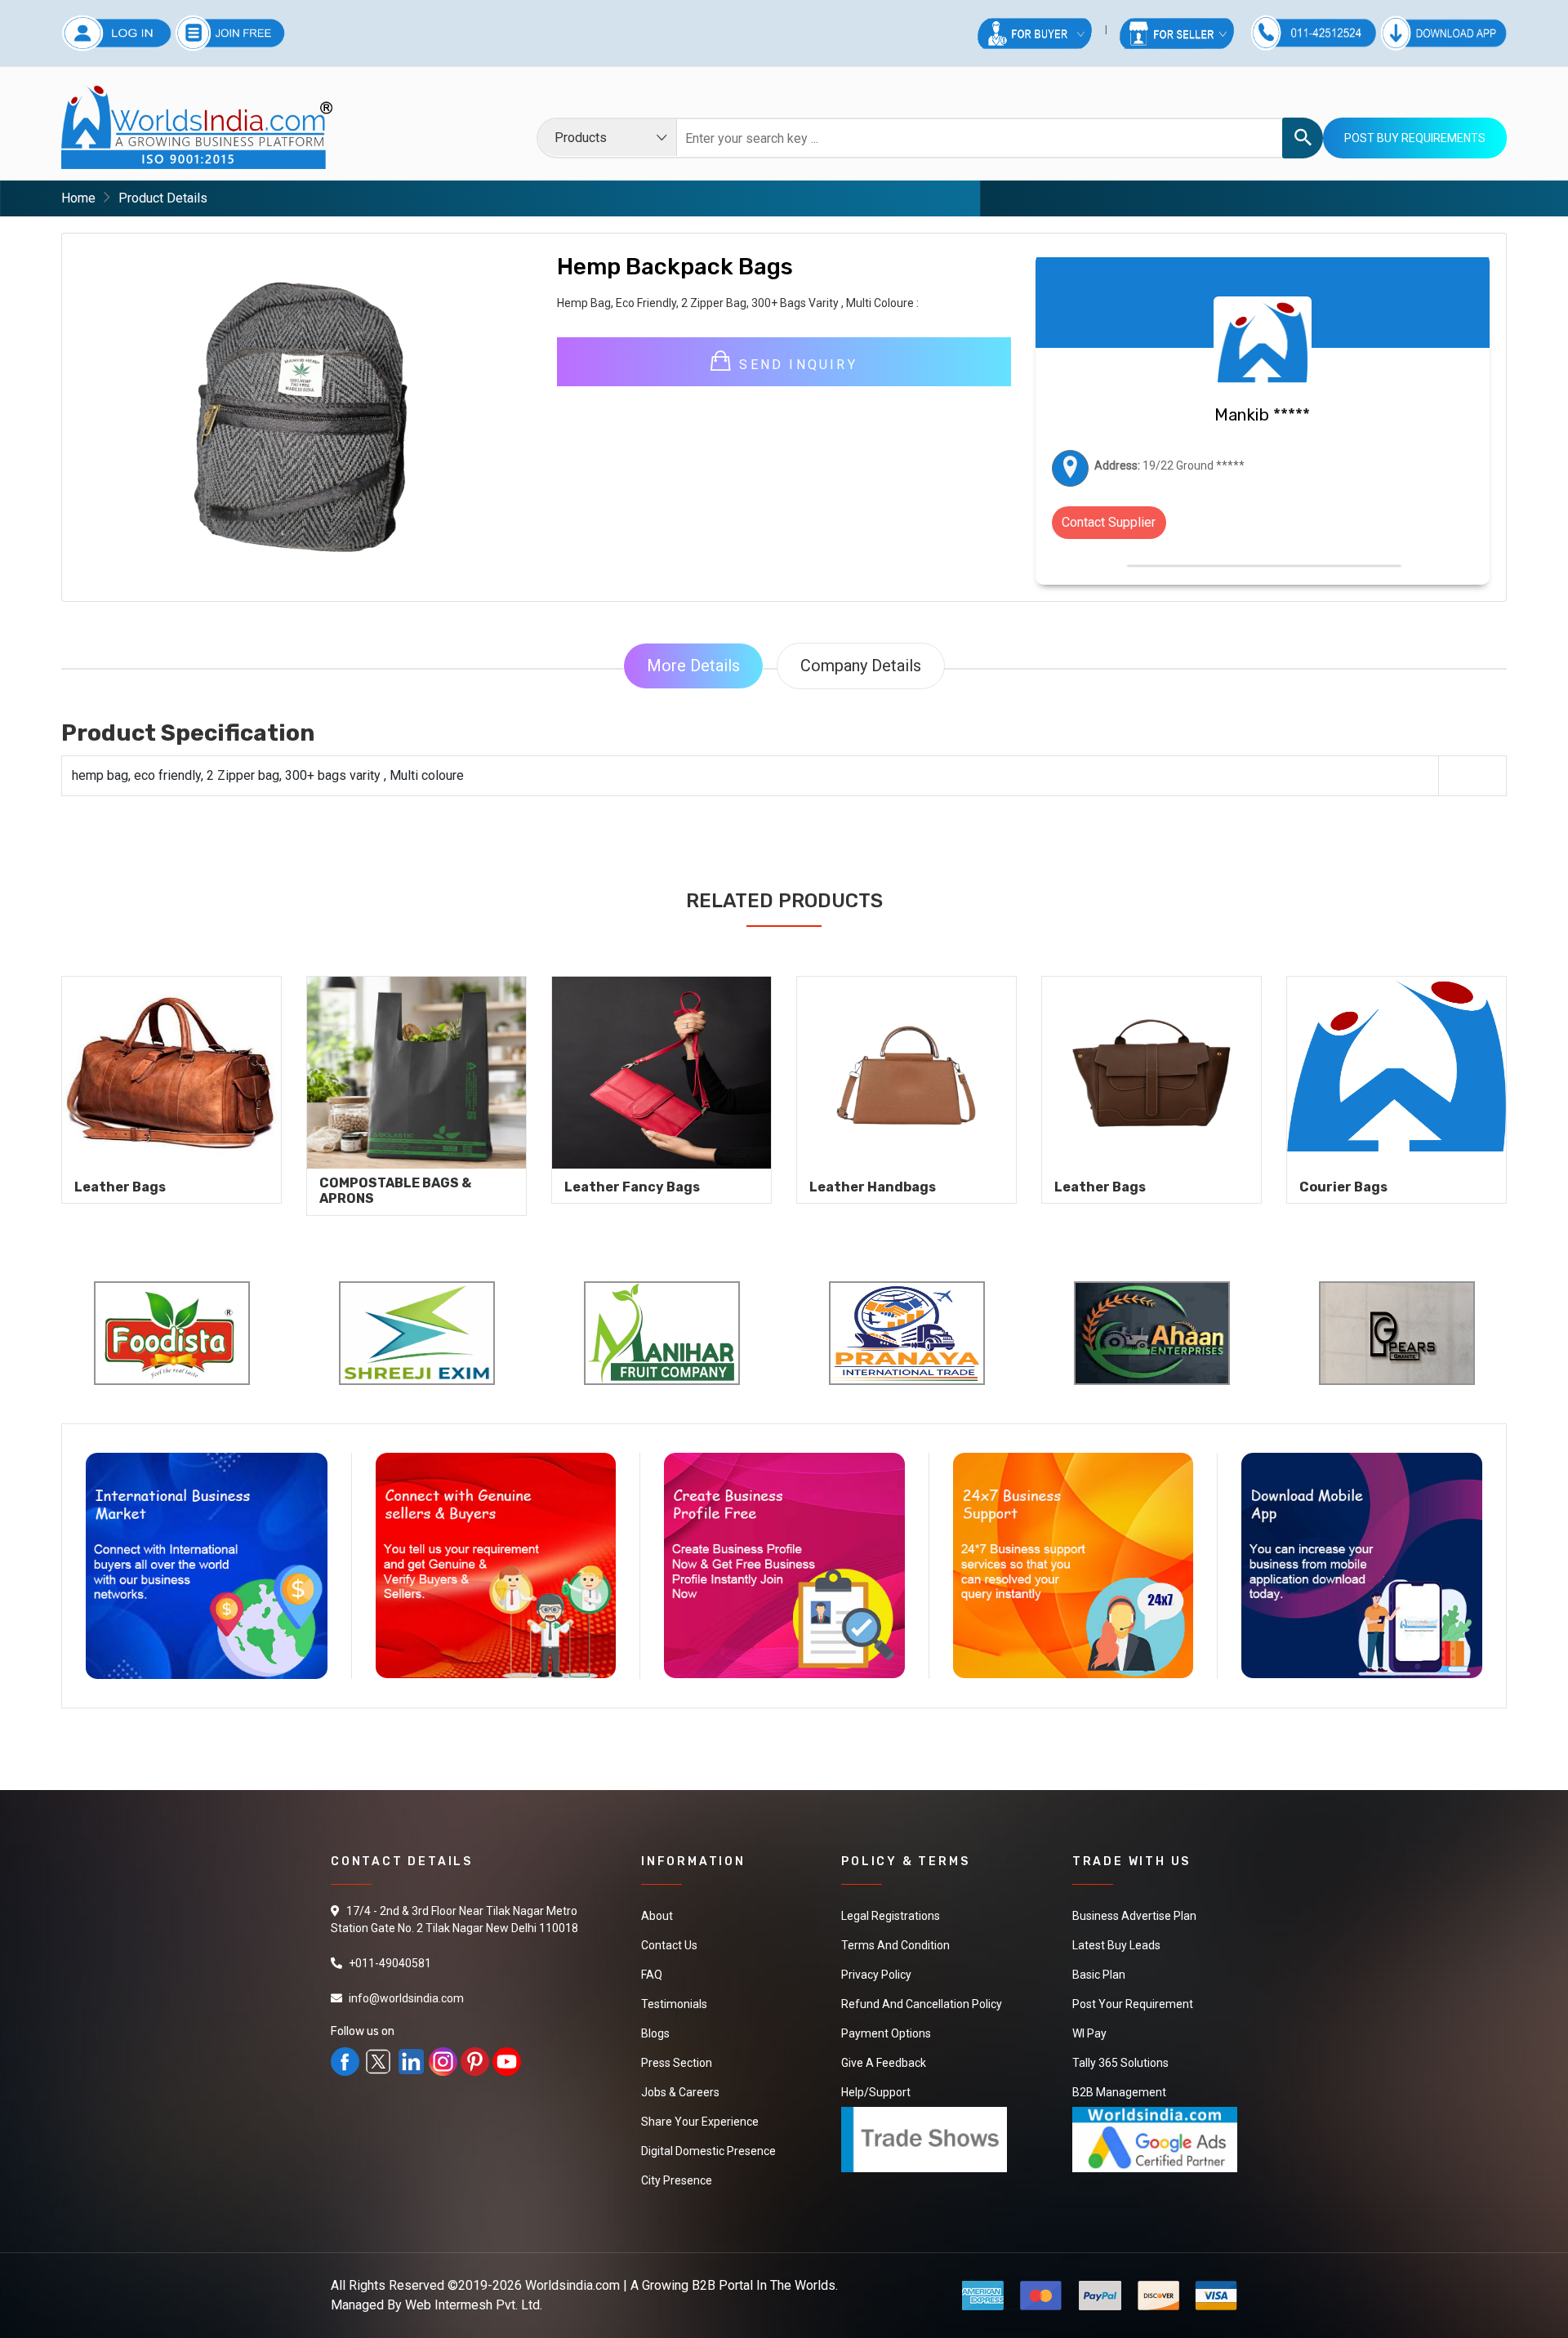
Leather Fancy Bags (632, 1187)
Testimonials (674, 2004)
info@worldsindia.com (406, 1998)
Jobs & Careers (680, 2092)
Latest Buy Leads (1116, 1945)
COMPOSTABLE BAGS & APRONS (395, 1191)
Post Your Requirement (1133, 2004)
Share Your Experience (700, 2122)
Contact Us (669, 1945)
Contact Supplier (1109, 522)
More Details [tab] (693, 666)
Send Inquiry (795, 365)
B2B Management (1119, 2092)
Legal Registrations (891, 1916)
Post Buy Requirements (1415, 138)
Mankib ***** (1262, 415)
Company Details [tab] (861, 666)
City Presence (677, 2180)
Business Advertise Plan (1134, 1916)
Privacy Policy (876, 1975)
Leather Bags (120, 1187)
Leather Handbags (873, 1187)
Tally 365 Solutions (1120, 2063)
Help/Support (876, 2092)
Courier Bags (1343, 1187)
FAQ (652, 1975)
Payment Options (886, 2033)
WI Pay (1089, 2033)
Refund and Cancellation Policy (922, 2004)
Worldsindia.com (572, 2285)
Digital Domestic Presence (708, 2151)
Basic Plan (1099, 1975)
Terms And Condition (895, 1945)
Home (78, 198)
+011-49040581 (390, 1963)
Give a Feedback (884, 2063)
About (657, 1916)
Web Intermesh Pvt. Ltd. (474, 2305)
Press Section (677, 2063)
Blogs (655, 2033)
